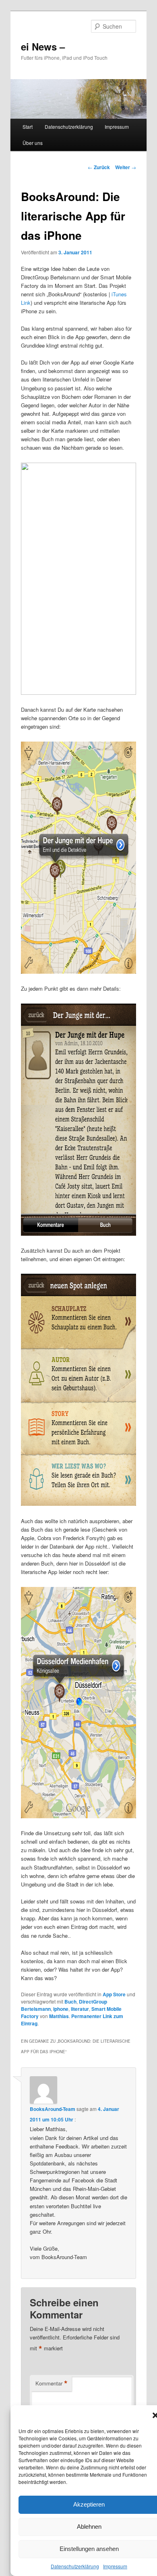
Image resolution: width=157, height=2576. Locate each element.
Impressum (115, 2566)
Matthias (59, 2016)
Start (28, 127)
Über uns (33, 143)
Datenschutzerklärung (75, 2566)
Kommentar (52, 2383)
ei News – (43, 46)
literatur (80, 2009)
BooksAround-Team (53, 2109)
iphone (61, 2009)
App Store (114, 1994)
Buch (70, 2002)
